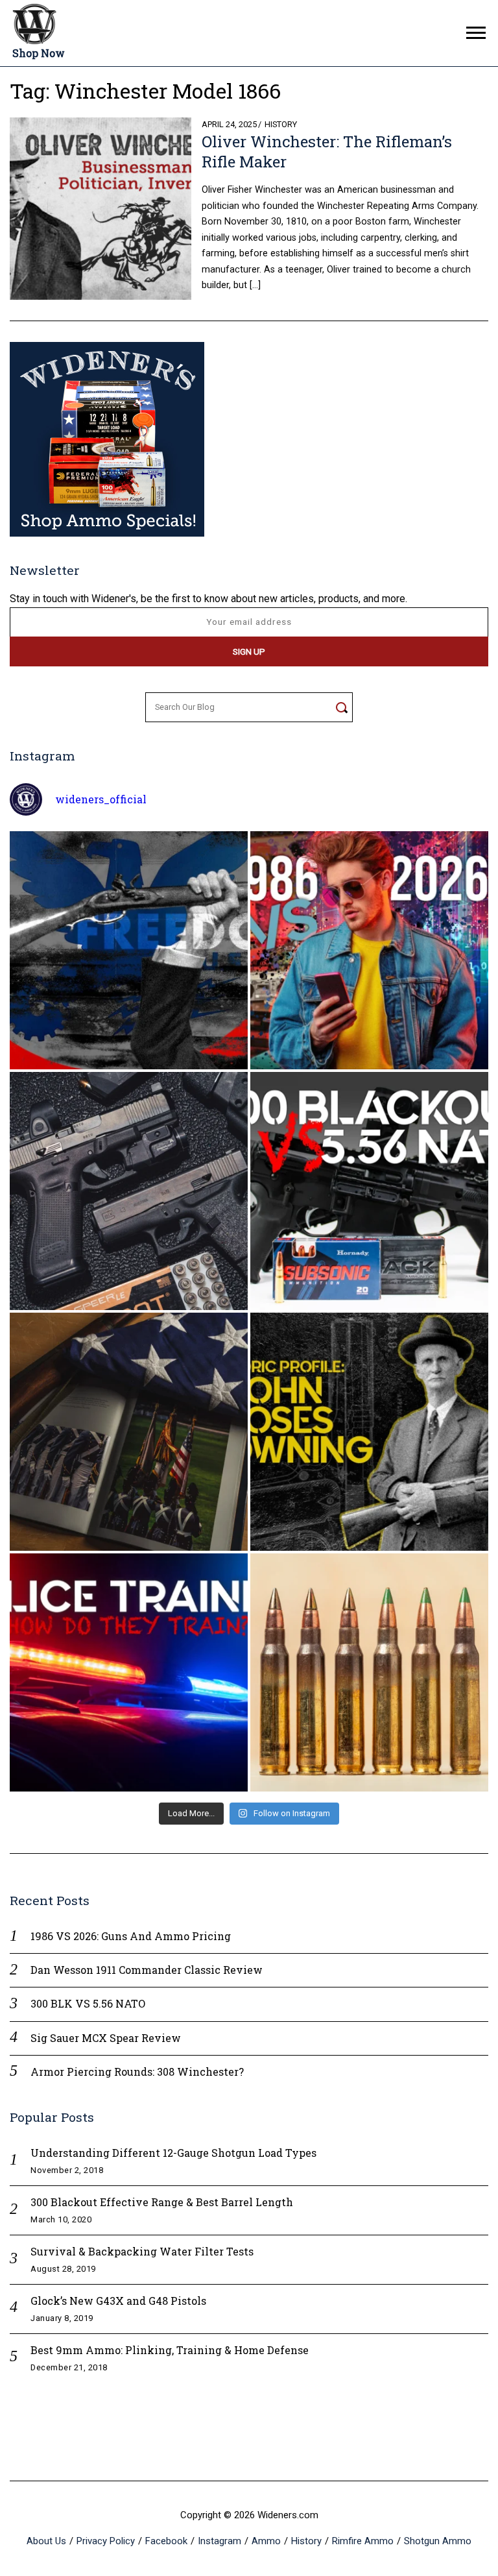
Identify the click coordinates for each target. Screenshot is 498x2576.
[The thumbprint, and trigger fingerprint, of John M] (369, 1432)
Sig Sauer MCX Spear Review (106, 2038)
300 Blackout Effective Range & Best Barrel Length (162, 2202)
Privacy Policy (106, 2541)
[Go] (341, 707)
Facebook (166, 2541)
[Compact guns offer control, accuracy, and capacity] (129, 1191)
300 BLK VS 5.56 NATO (88, 2003)
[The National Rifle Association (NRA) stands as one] (129, 950)
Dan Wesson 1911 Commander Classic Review (147, 1970)
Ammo (266, 2541)
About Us (46, 2541)
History (281, 124)
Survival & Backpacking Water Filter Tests (142, 2251)
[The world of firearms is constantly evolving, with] (369, 1672)
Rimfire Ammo (363, 2541)
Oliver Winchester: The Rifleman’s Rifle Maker (327, 152)
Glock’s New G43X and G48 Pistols (118, 2301)
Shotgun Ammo (438, 2541)
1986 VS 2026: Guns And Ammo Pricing (131, 1936)
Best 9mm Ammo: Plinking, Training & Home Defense (170, 2350)
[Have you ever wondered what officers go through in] (129, 1672)
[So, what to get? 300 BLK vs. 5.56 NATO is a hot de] (369, 1191)
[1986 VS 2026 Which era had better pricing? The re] (369, 950)
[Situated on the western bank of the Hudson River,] (129, 1432)
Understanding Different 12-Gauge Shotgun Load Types (173, 2153)
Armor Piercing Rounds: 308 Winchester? (137, 2072)
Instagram (219, 2541)
